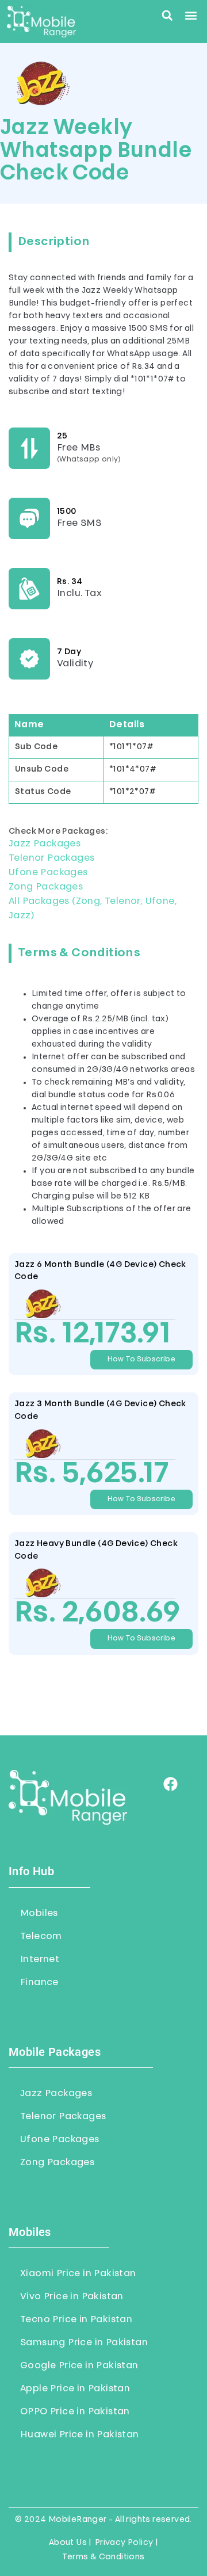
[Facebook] (170, 1784)
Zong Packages (46, 887)
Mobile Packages (55, 2052)
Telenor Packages (51, 858)
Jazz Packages (45, 844)
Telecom (41, 1937)
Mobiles (39, 1914)
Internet (40, 1960)
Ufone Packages (48, 873)
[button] (167, 16)
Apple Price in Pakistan (75, 2389)
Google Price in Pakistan (79, 2366)
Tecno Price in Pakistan (76, 2320)
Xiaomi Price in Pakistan (78, 2274)
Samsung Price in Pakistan (84, 2343)
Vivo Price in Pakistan (72, 2297)
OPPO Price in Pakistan (75, 2412)
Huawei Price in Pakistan (80, 2435)
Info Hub (31, 1871)
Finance (39, 1983)
